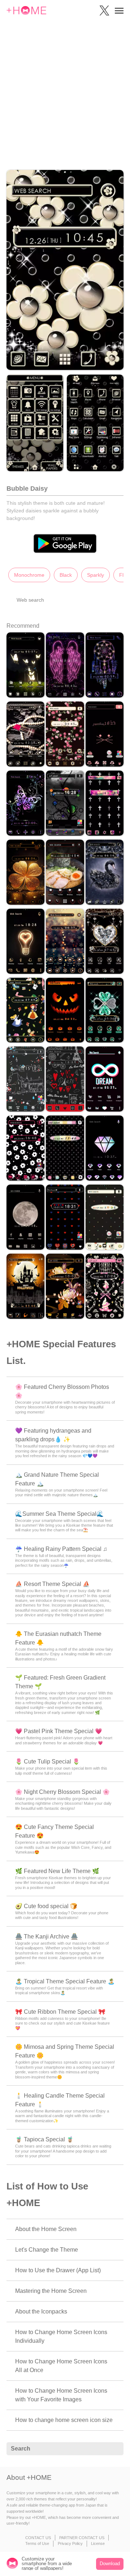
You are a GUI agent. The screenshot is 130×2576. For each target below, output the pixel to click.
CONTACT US (38, 2538)
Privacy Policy (70, 2543)
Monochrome (29, 575)
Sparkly (96, 575)
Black (66, 575)
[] (114, 2449)
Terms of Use (37, 2543)
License (98, 2543)
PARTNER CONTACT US (82, 2538)
